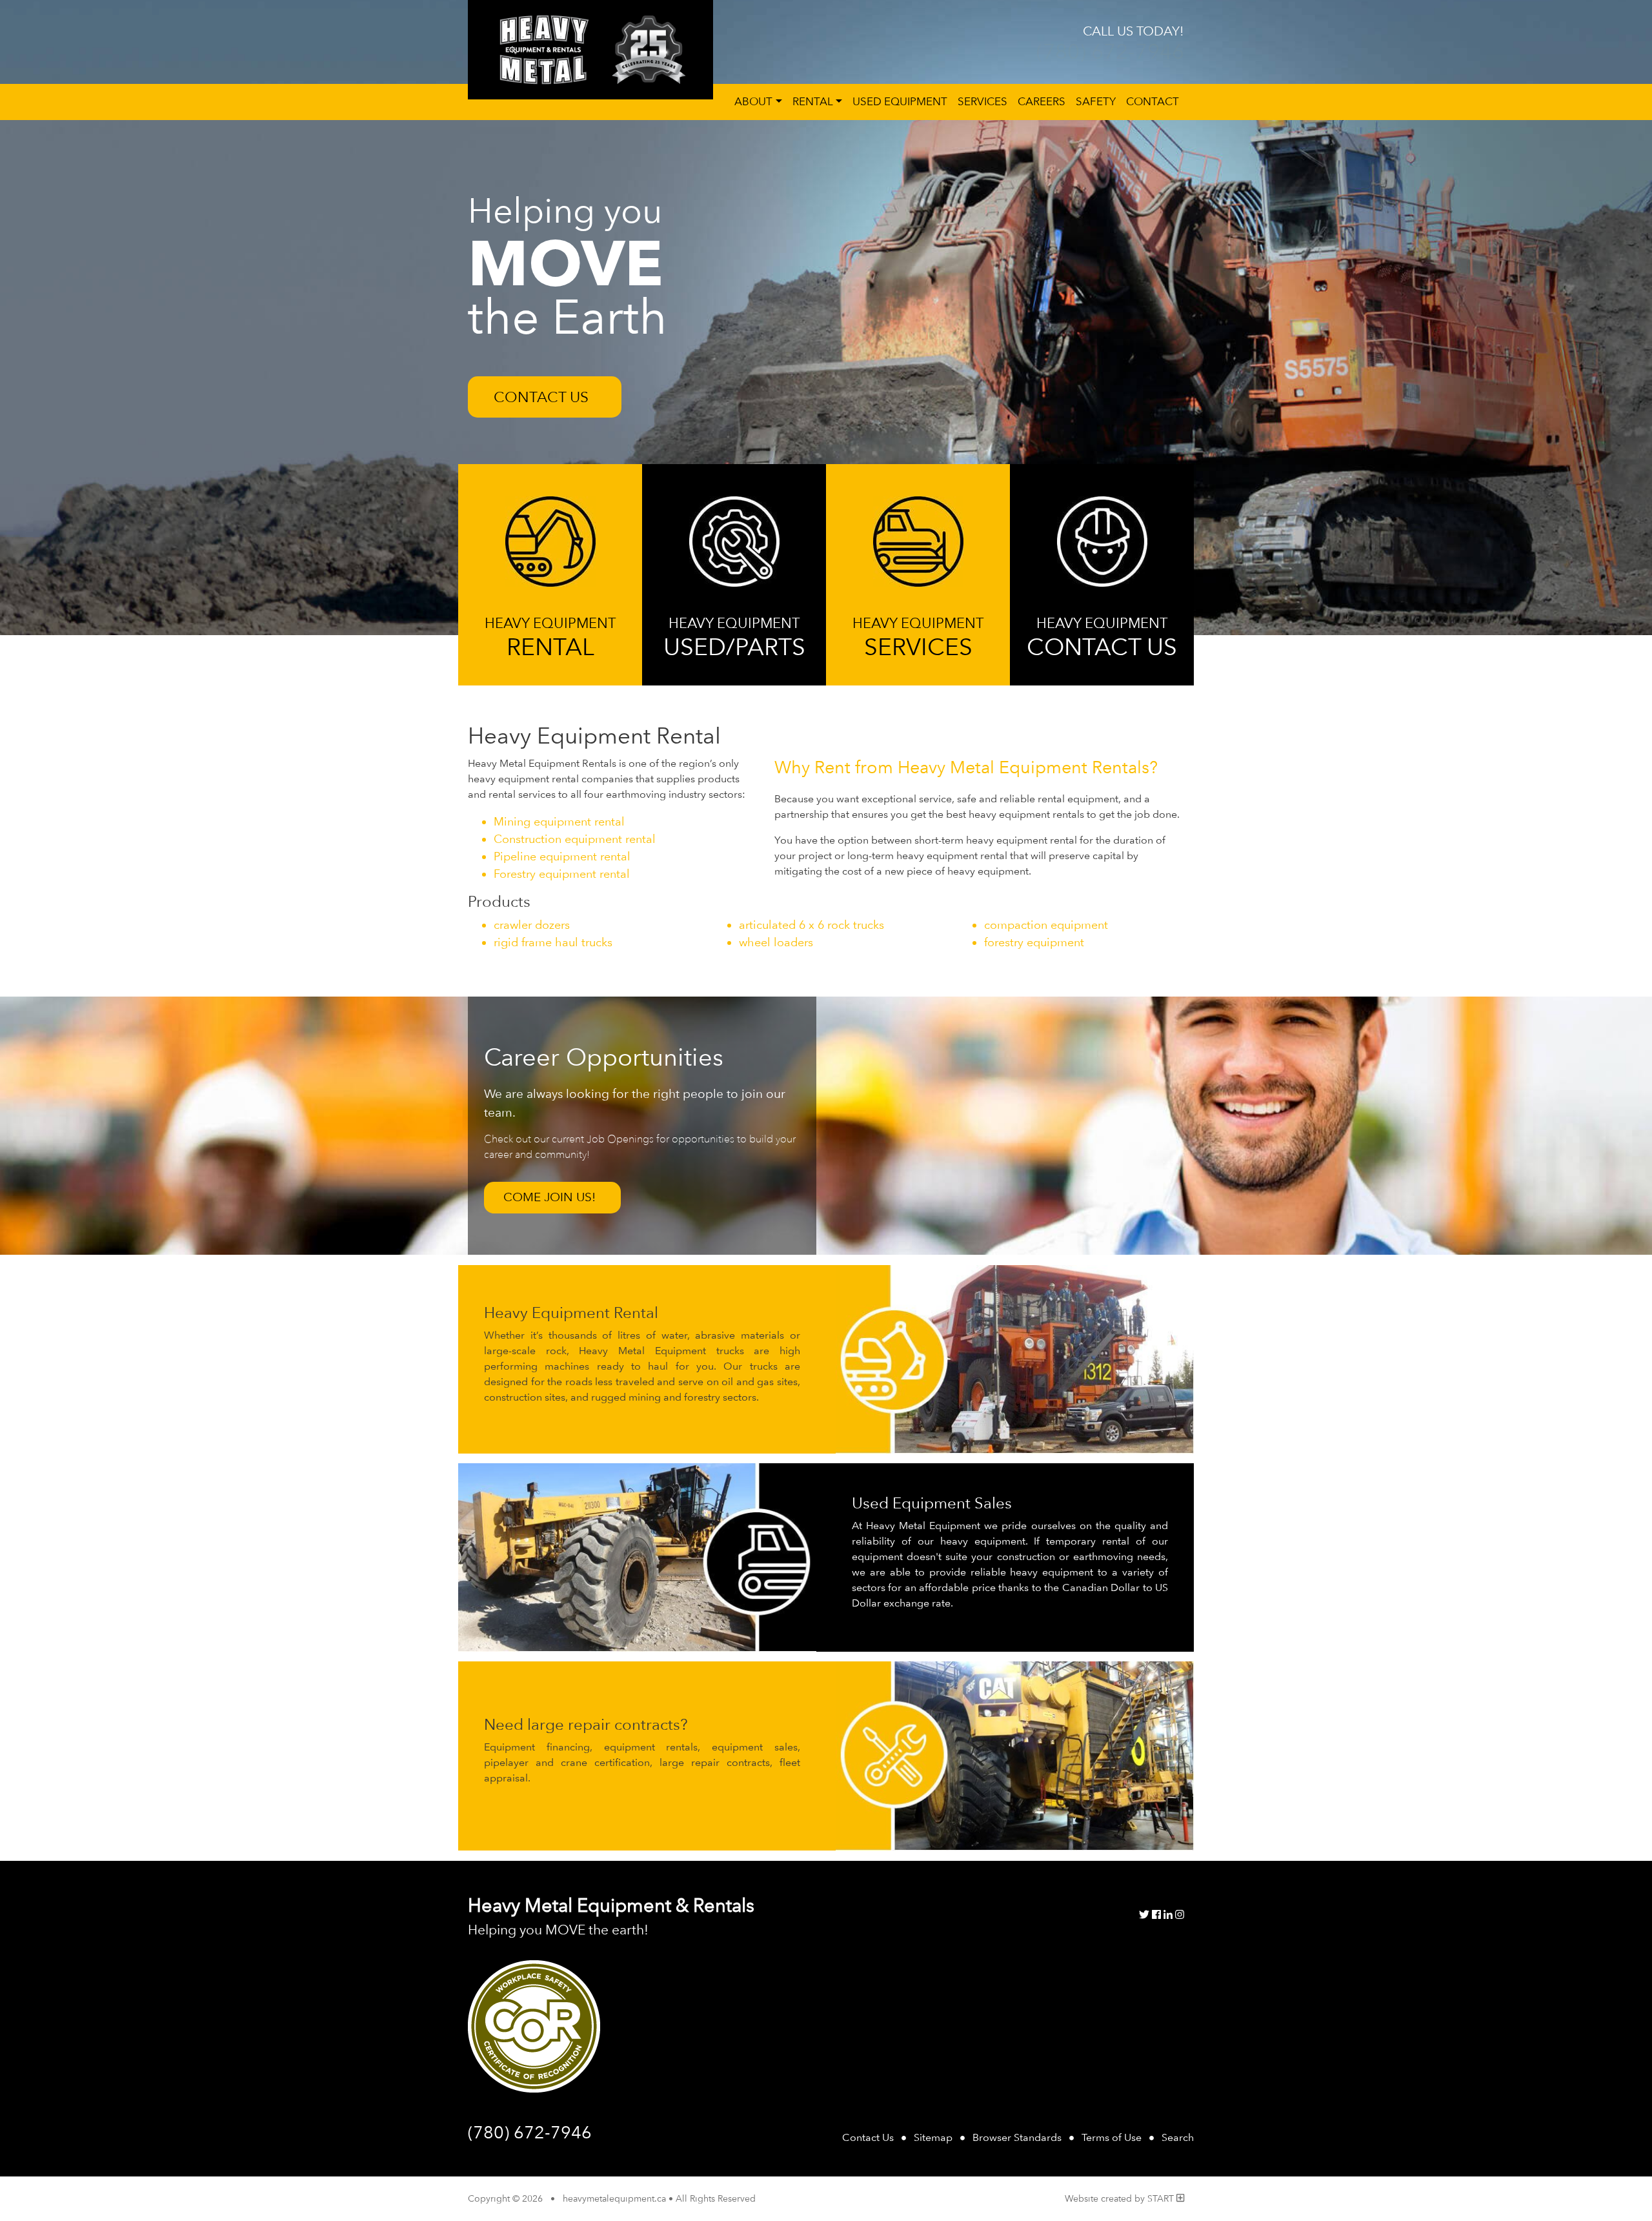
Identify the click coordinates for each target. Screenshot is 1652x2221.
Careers (1042, 101)
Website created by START (1121, 2198)
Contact (1153, 101)
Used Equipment (900, 101)
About (753, 101)
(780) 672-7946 (1110, 51)
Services (982, 101)
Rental (813, 101)
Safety (1096, 101)
